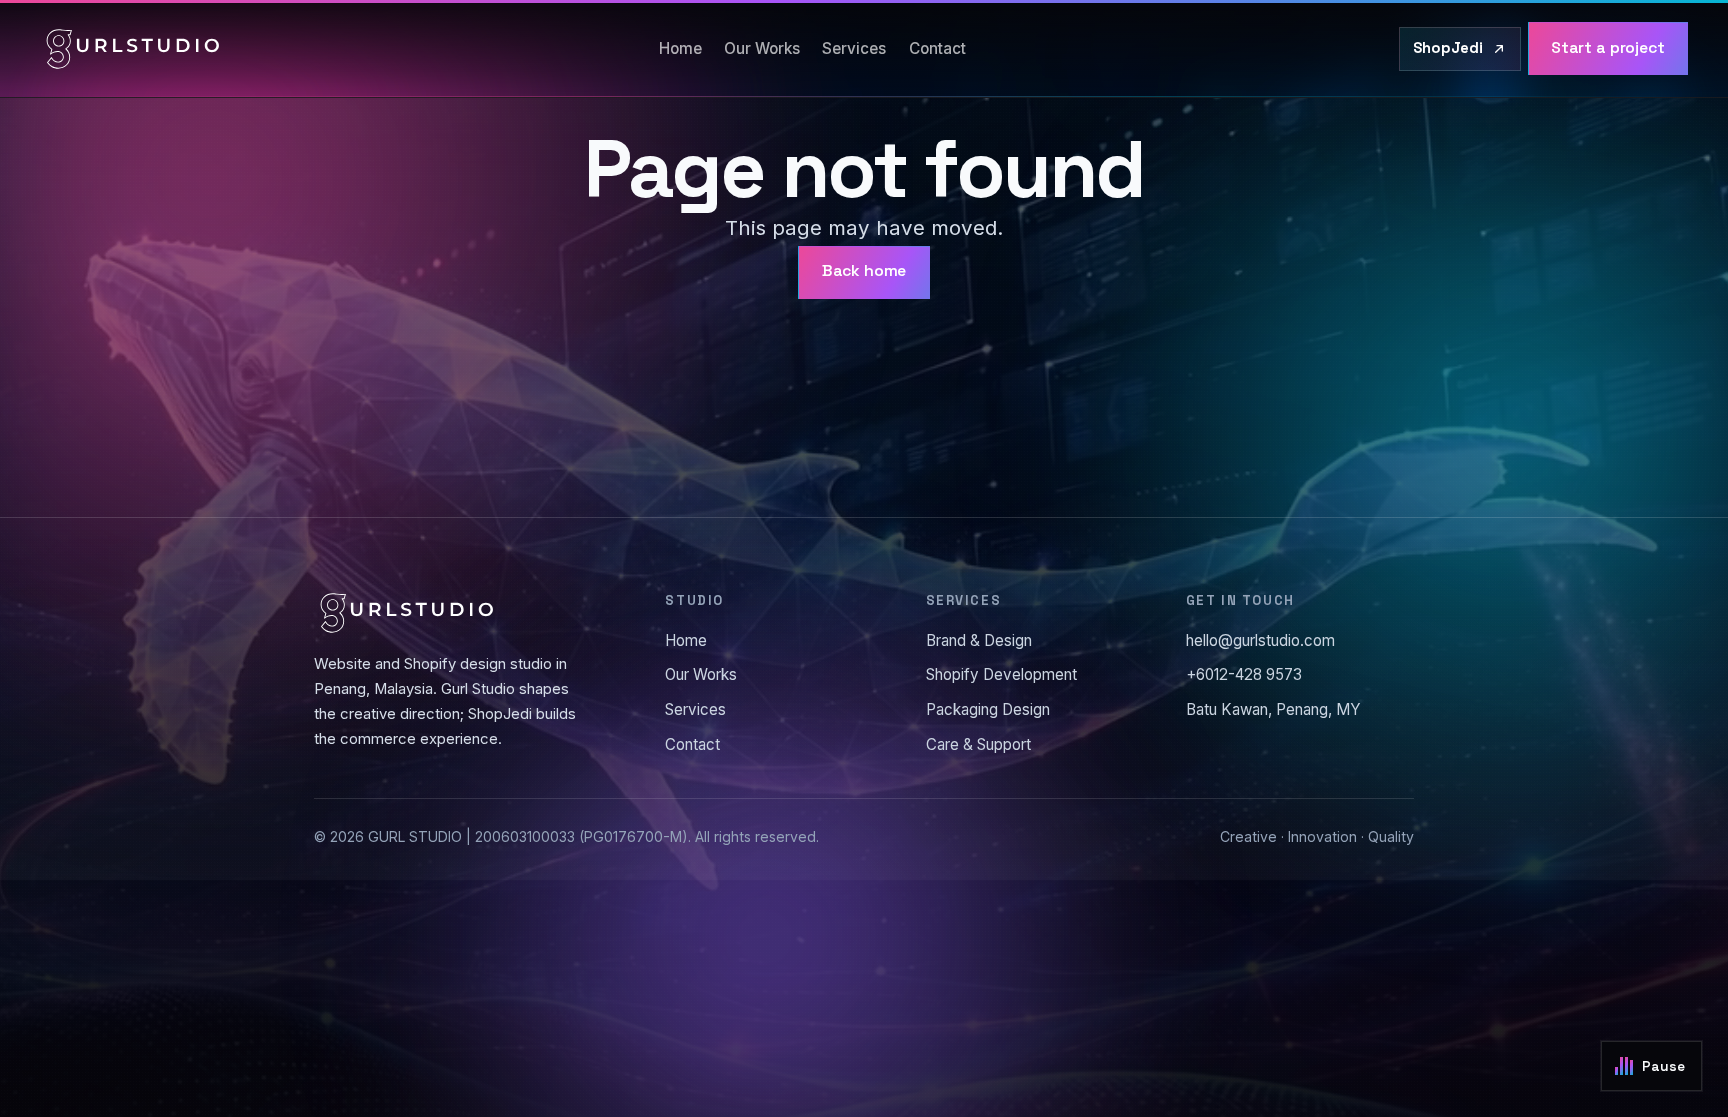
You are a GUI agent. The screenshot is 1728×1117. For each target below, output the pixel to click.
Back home (864, 271)
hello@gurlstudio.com (1260, 640)
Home (680, 48)
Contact (937, 48)
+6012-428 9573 (1244, 674)
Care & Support (978, 744)
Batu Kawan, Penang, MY (1273, 709)
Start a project (1608, 48)
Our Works (762, 48)
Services (854, 48)
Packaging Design (988, 709)
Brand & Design (979, 640)
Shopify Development (1001, 674)
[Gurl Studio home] (133, 49)
